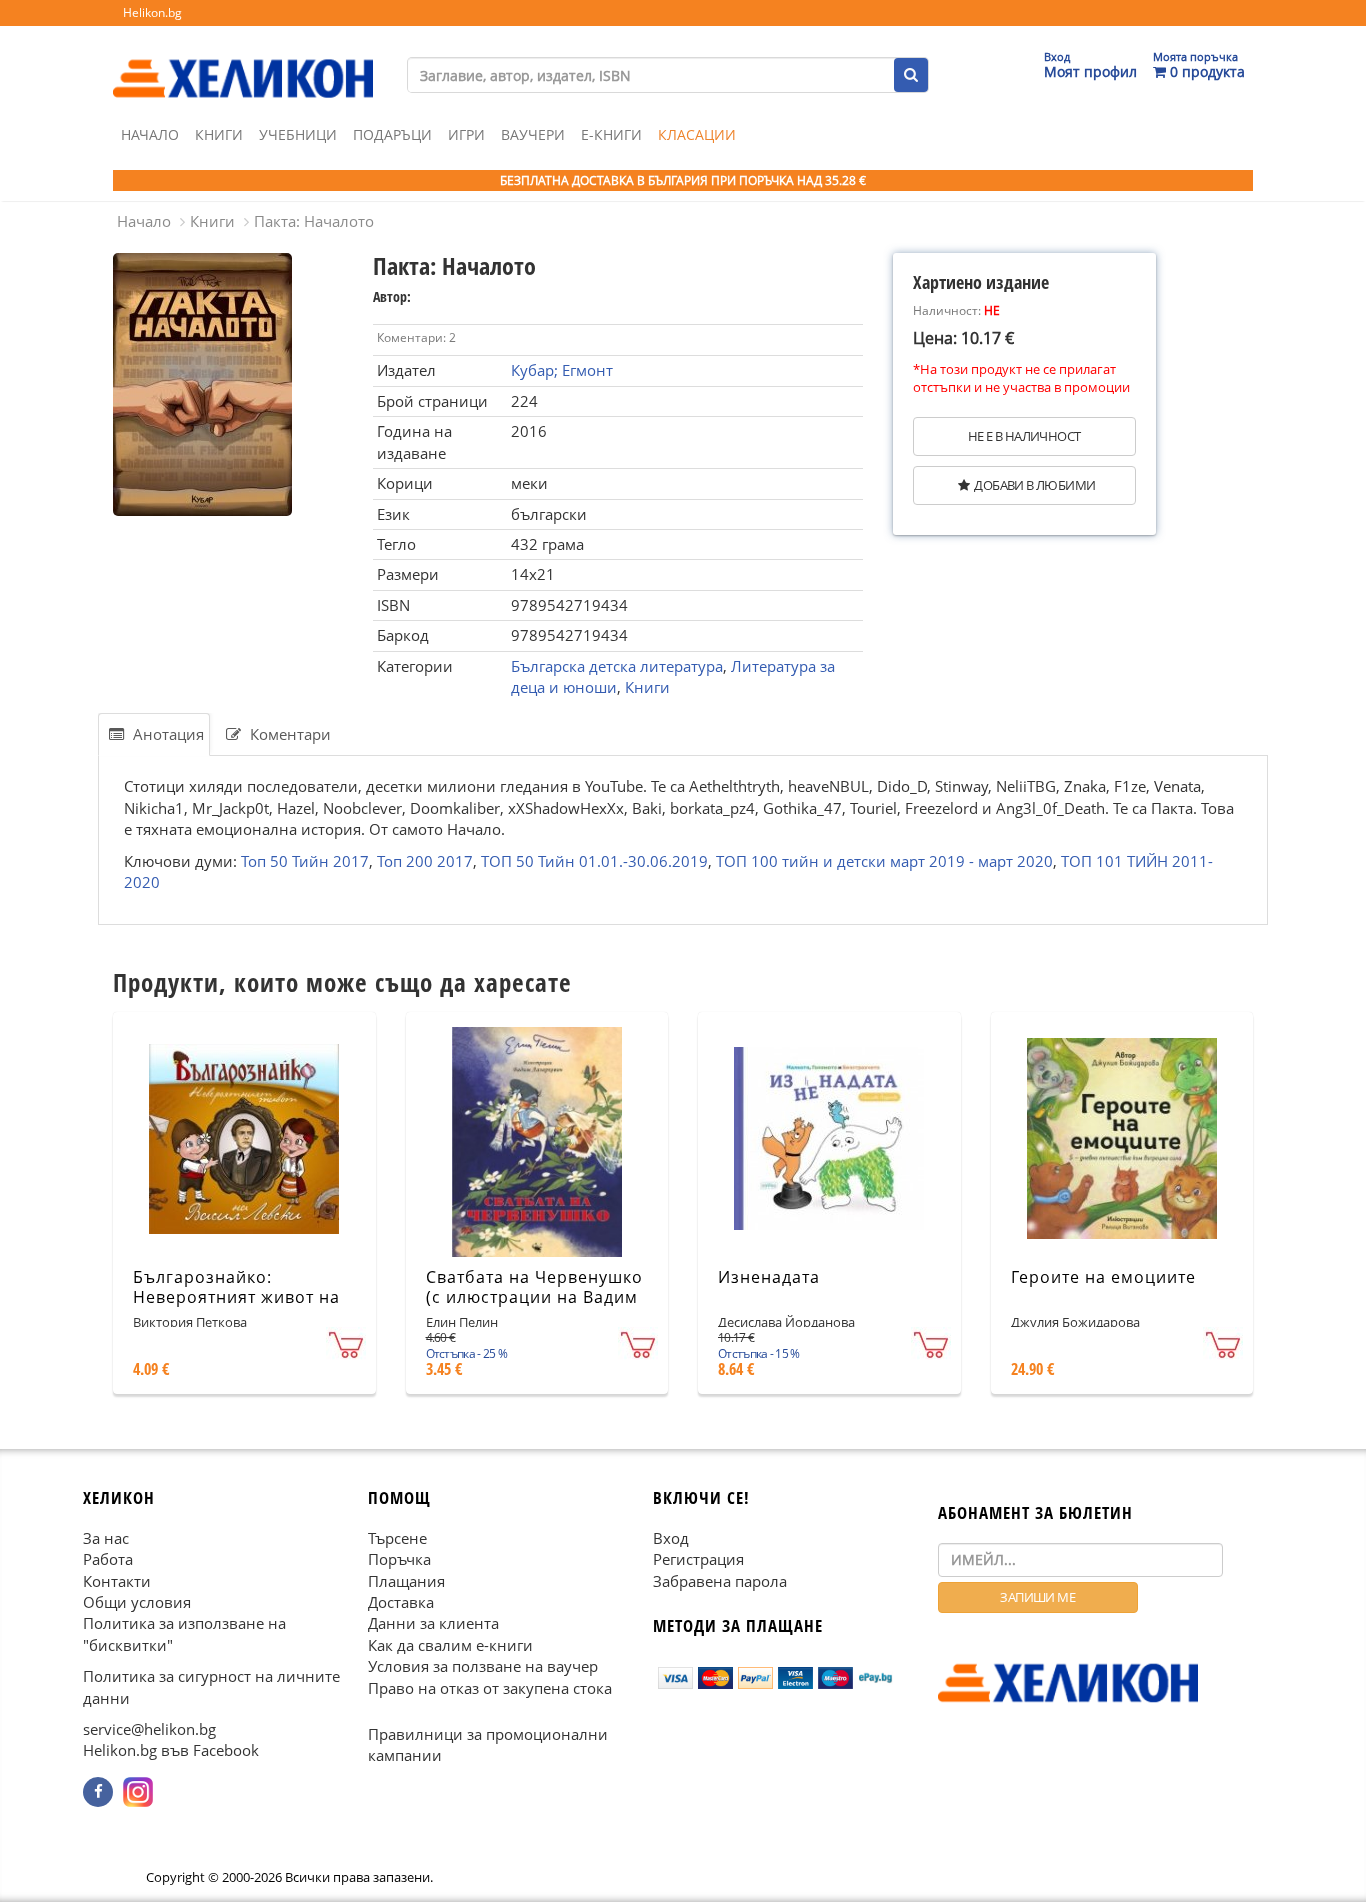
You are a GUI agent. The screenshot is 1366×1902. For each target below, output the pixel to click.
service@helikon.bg (149, 1729)
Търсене (397, 1537)
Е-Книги (611, 134)
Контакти (117, 1580)
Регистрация (698, 1559)
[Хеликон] (243, 61)
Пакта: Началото (314, 221)
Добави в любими (1034, 485)
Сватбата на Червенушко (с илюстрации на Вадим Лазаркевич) (534, 1298)
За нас (106, 1537)
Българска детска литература (617, 666)
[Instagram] (138, 1791)
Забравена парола (720, 1580)
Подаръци (392, 134)
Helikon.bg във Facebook (171, 1750)
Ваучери (533, 134)
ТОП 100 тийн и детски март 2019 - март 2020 (884, 860)
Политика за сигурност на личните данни (211, 1686)
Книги (219, 134)
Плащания (406, 1580)
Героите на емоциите (1103, 1277)
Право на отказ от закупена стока (490, 1687)
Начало (150, 134)
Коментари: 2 (416, 337)
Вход (671, 1537)
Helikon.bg (152, 12)
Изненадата (769, 1277)
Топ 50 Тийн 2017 (305, 860)
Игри (466, 134)
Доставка (401, 1602)
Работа (108, 1559)
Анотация (166, 734)
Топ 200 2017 (425, 860)
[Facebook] (98, 1791)
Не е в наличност (1024, 436)
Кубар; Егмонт (562, 370)
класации (697, 134)
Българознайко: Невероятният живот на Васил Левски (236, 1298)
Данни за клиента (433, 1623)
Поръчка (399, 1559)
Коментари (288, 734)
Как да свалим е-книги (450, 1644)
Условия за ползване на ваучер (483, 1666)
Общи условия (137, 1602)
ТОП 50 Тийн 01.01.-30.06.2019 (594, 860)
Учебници (298, 134)
